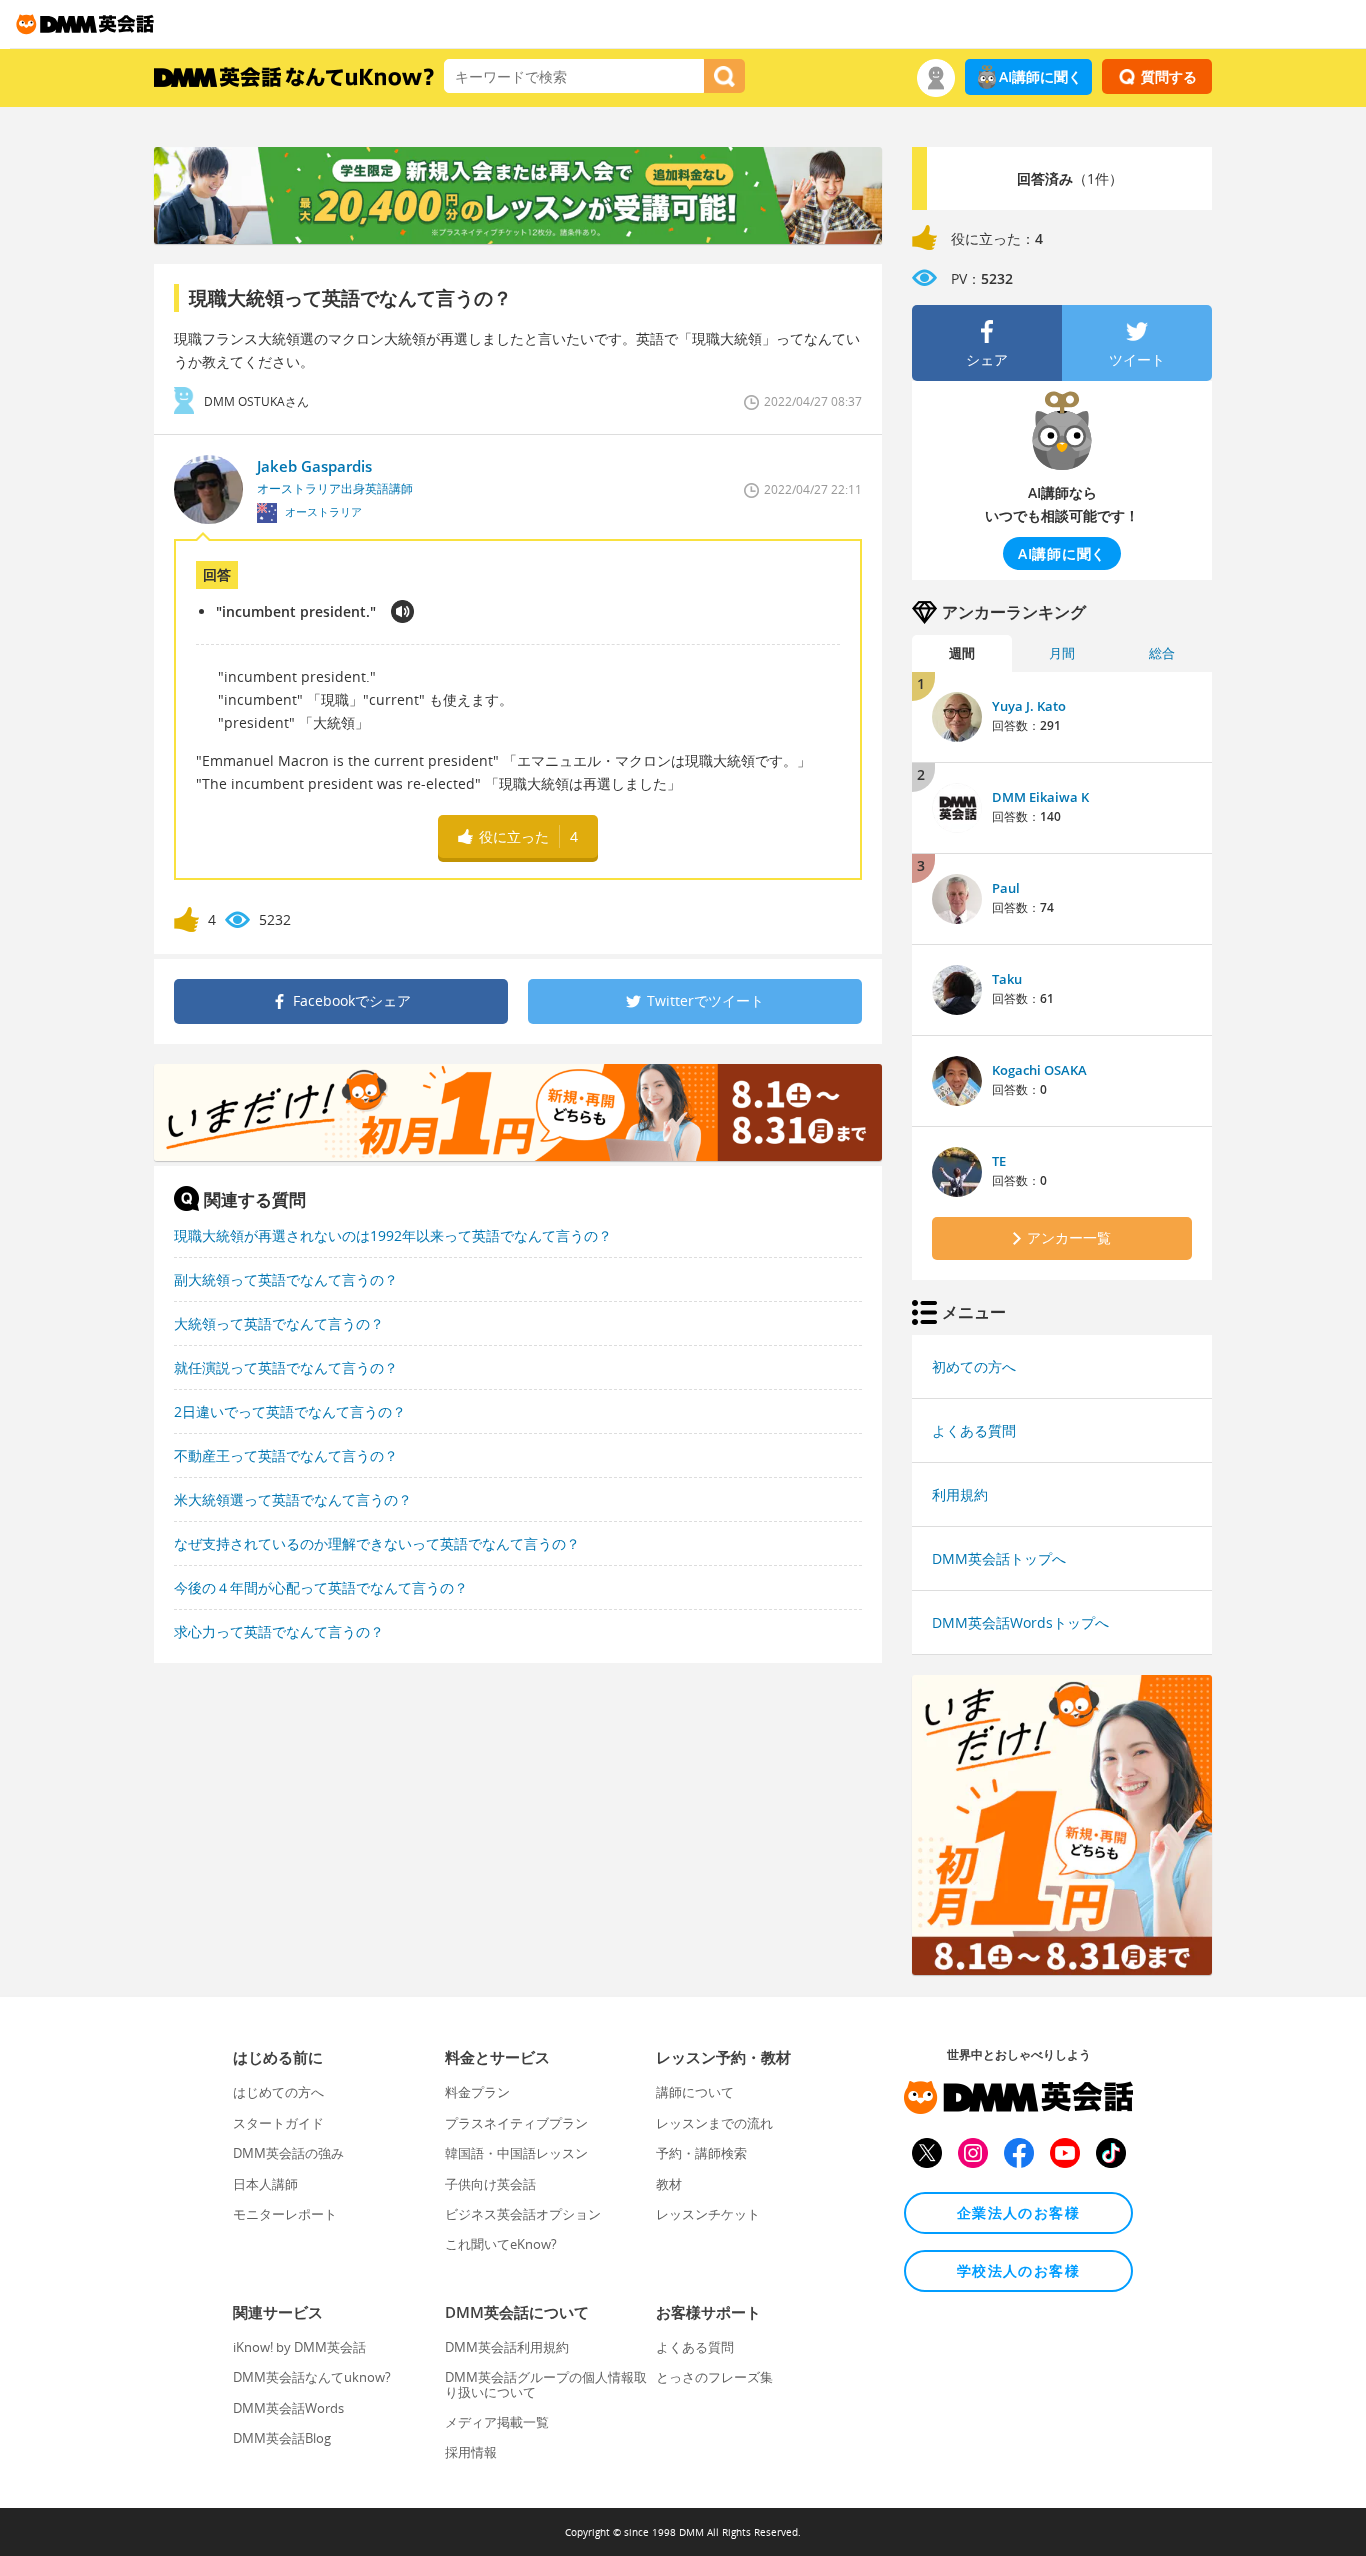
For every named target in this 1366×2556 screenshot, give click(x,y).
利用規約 (960, 1494)
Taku (1007, 979)
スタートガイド (278, 2123)
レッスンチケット (708, 2214)
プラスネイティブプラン (516, 2123)
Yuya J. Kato (1029, 706)
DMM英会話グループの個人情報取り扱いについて (546, 2384)
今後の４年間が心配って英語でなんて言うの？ (321, 1587)
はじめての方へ (278, 2092)
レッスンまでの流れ (714, 2123)
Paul (1006, 888)
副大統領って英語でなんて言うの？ (286, 1279)
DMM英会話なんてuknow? (312, 2377)
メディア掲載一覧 (497, 2422)
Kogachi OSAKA (1039, 1070)
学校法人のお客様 (1018, 2270)
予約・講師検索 (701, 2153)
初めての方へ (974, 1366)
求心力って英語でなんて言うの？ (279, 1631)
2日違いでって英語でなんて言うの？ (290, 1411)
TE (999, 1161)
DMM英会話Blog (282, 2438)
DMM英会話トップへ (999, 1558)
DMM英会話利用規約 (507, 2347)
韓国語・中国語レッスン (516, 2153)
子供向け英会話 (490, 2184)
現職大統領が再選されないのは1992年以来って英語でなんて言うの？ (393, 1235)
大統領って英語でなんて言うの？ (279, 1323)
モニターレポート (285, 2214)
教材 (669, 2184)
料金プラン (477, 2092)
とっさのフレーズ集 (714, 2377)
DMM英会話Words (288, 2408)
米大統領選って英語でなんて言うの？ (293, 1499)
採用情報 (471, 2452)
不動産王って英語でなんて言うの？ (286, 1455)
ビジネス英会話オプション (523, 2214)
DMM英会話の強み (288, 2153)
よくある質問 (974, 1430)
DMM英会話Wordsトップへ (1020, 1622)
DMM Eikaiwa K (1040, 797)
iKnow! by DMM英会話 (299, 2347)
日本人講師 (265, 2184)
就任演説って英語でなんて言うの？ (286, 1367)
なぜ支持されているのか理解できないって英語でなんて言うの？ (377, 1543)
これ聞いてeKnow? (501, 2244)
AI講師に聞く (1040, 76)
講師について (695, 2092)
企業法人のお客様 (1018, 2212)
